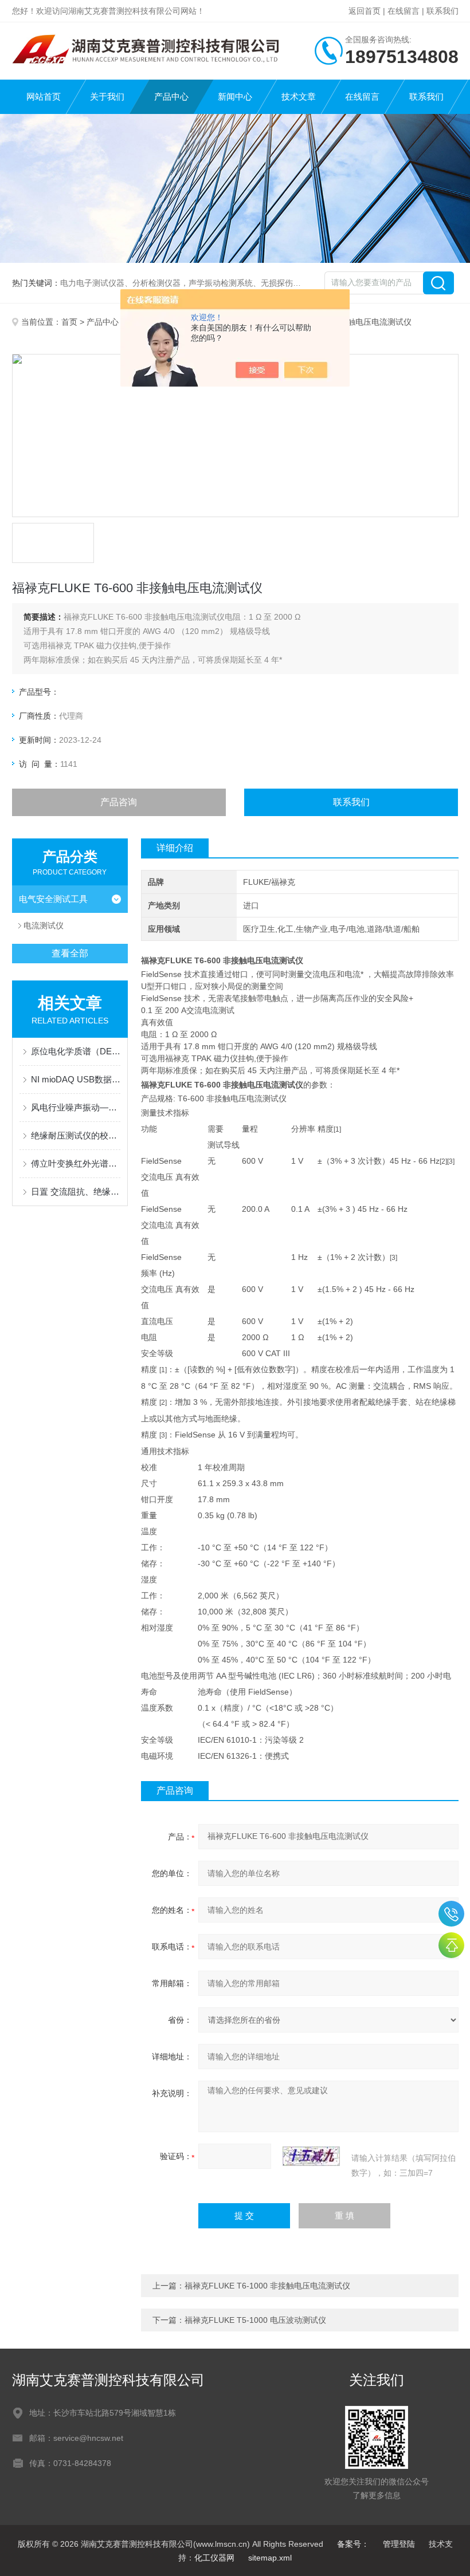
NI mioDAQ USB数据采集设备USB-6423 (76, 1079)
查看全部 (70, 953)
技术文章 (299, 96)
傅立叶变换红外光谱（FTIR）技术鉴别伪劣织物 (76, 1163)
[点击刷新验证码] (311, 2156)
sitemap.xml (270, 2558)
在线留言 (404, 11)
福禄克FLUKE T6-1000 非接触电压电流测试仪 (267, 2286)
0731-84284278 (451, 1914)
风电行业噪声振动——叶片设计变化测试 (76, 1107)
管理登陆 (399, 2544)
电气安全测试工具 (53, 899)
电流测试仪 (44, 925)
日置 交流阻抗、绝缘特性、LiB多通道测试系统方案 (76, 1192)
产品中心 (171, 96)
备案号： (353, 2544)
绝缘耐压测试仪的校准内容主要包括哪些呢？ (76, 1135)
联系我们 (442, 11)
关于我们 (107, 96)
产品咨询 (119, 802)
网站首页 (44, 96)
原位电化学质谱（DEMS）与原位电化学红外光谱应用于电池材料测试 (76, 1051)
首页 (69, 322)
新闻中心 (235, 96)
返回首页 (365, 11)
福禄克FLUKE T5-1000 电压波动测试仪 (255, 2320)
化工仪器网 (214, 2558)
